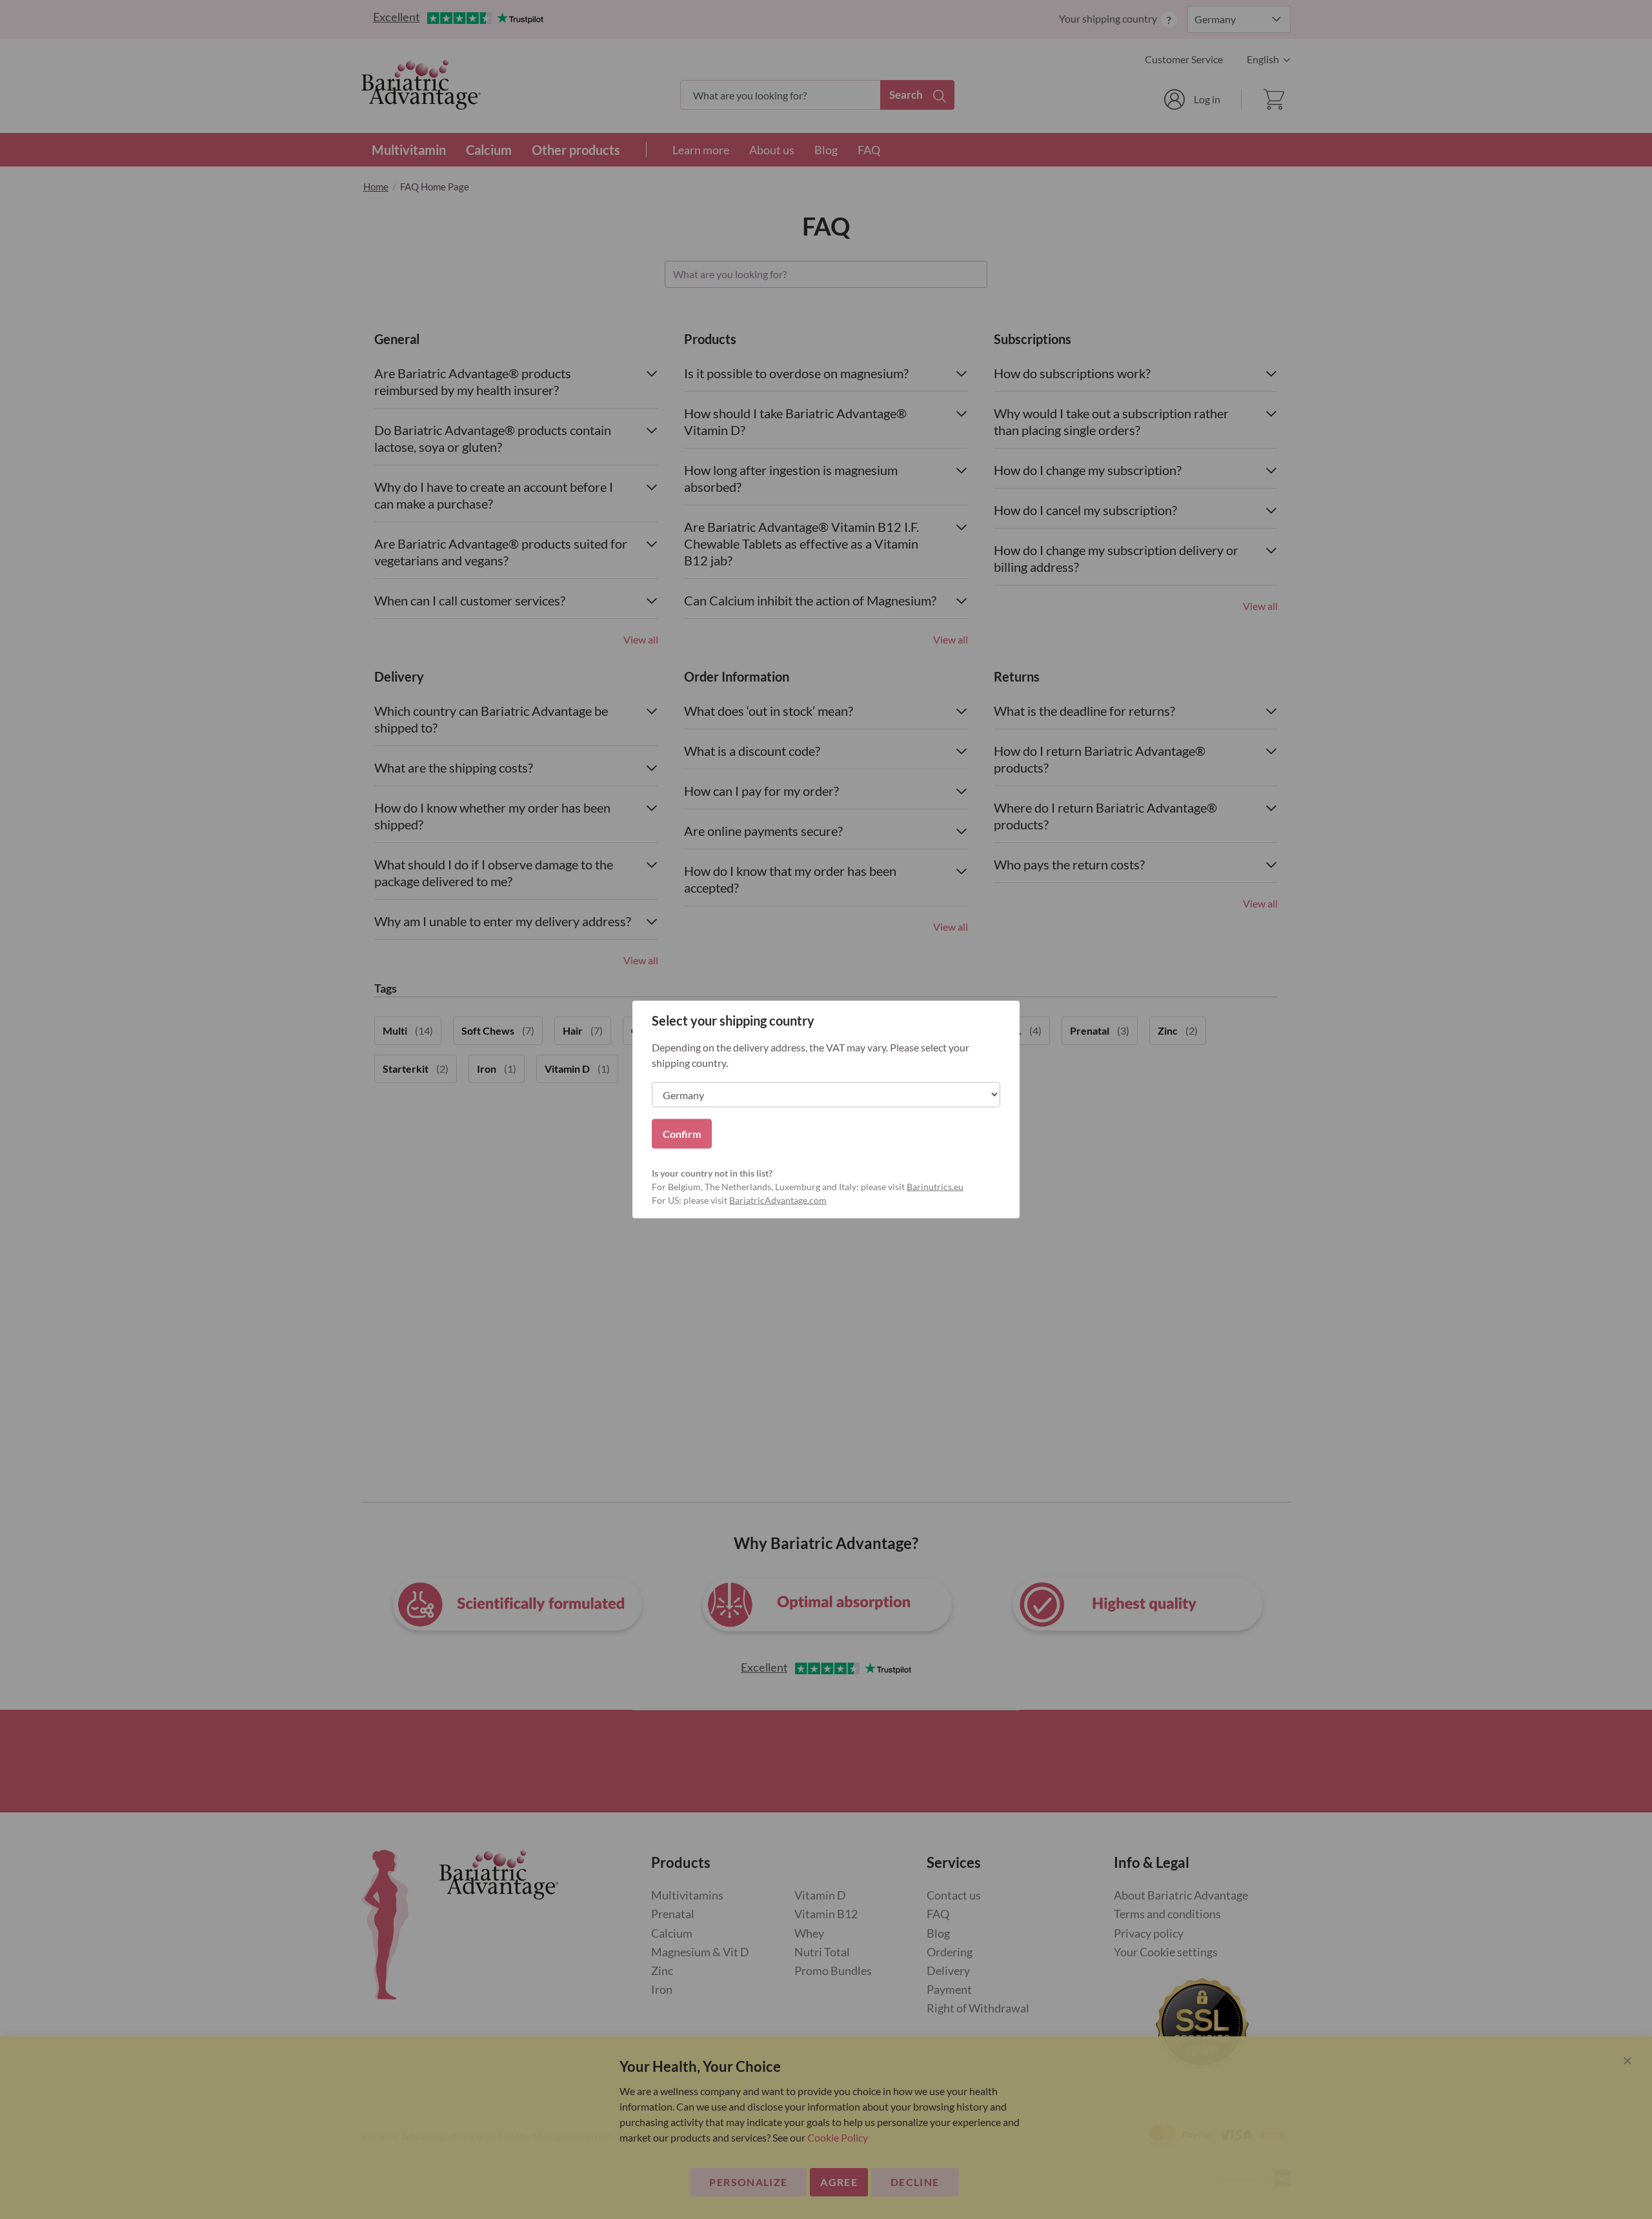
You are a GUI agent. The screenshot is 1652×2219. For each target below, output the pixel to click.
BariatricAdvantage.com (778, 1200)
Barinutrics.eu (935, 1187)
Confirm (682, 1134)
